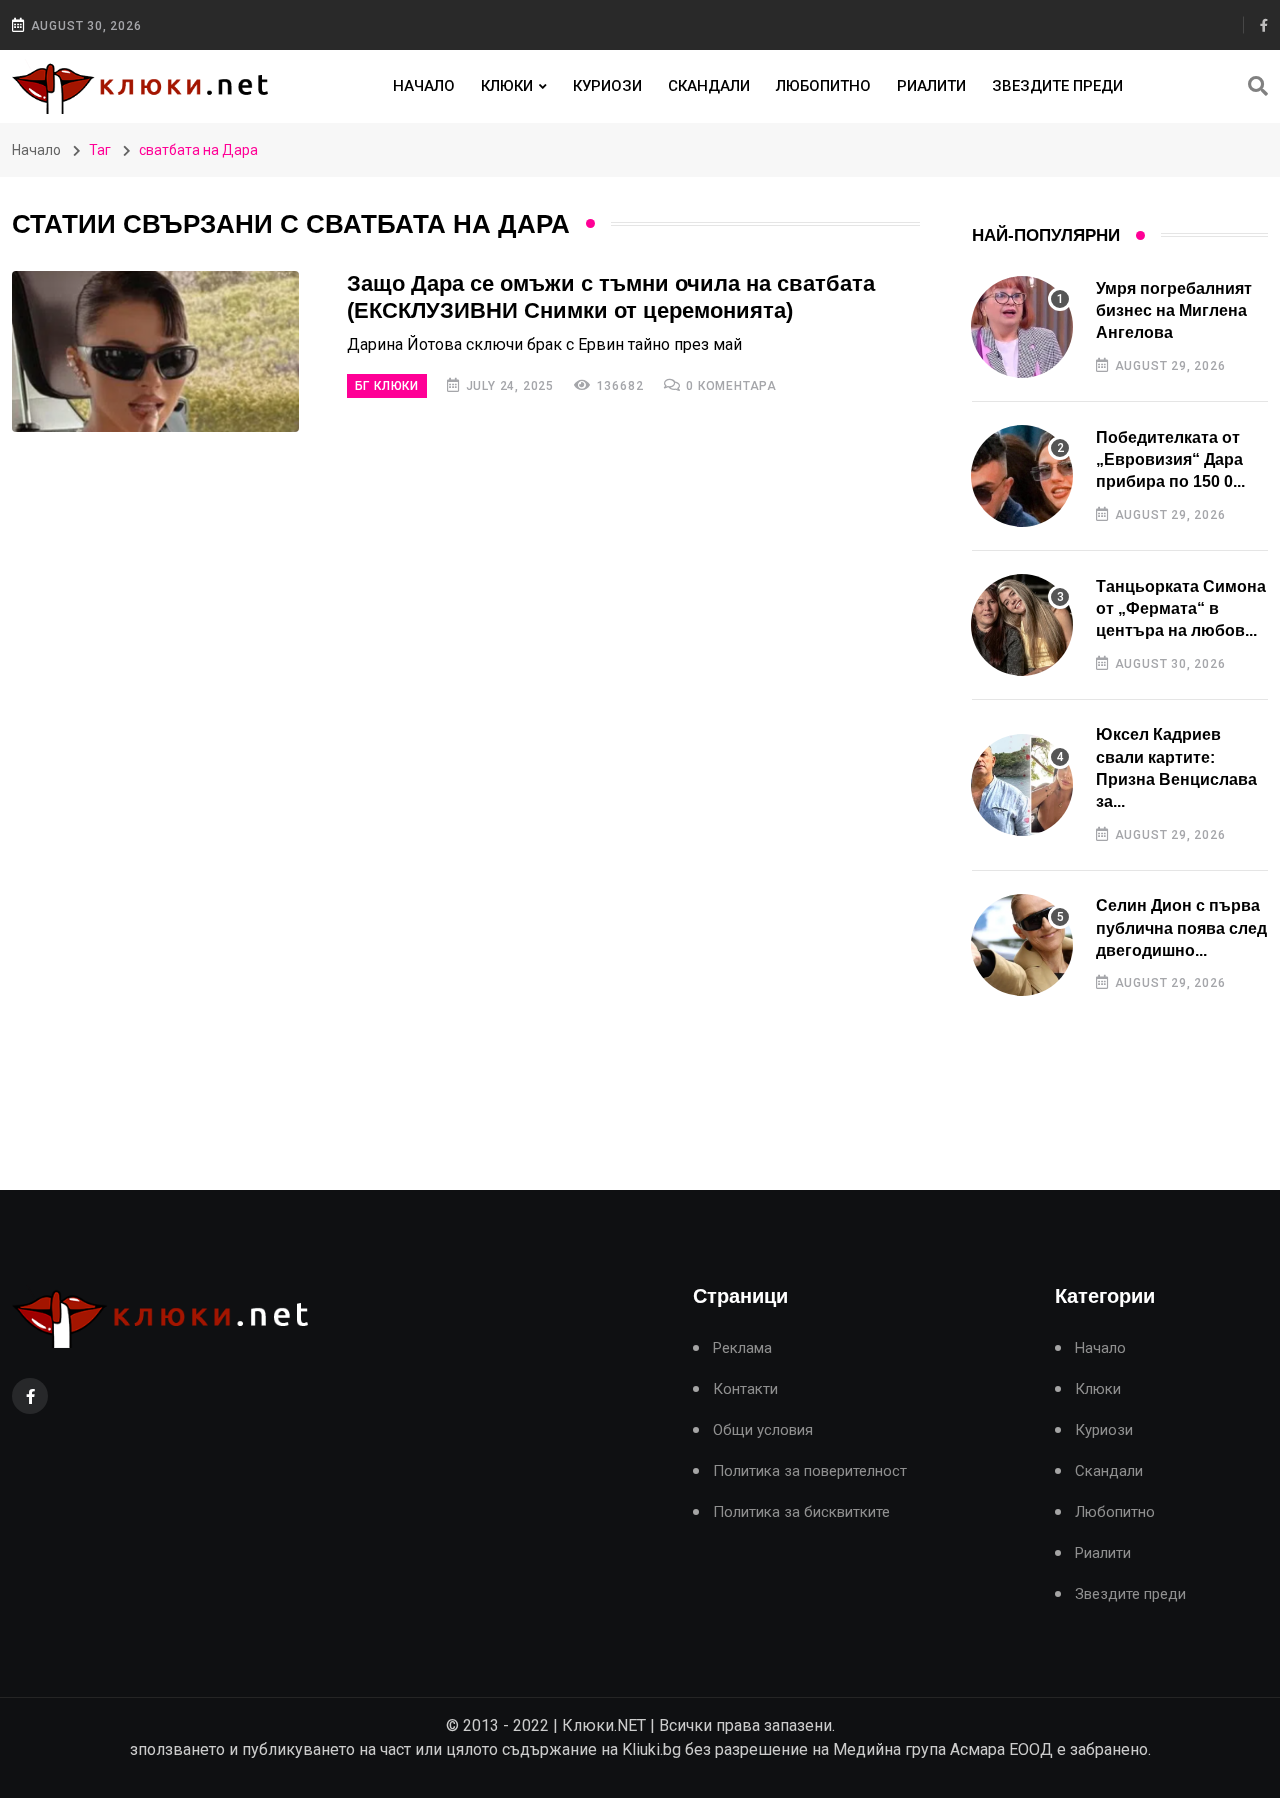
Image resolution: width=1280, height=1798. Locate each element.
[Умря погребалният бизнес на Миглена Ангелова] (1022, 327)
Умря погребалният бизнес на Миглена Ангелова (1174, 311)
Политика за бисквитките (801, 1512)
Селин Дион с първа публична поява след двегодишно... (1181, 928)
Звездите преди (1057, 86)
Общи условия (763, 1430)
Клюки (507, 86)
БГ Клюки (387, 386)
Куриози (607, 86)
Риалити (931, 86)
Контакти (745, 1389)
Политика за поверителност (810, 1471)
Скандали (709, 86)
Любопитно (823, 86)
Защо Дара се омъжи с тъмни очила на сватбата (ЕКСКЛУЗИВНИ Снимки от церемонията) (611, 297)
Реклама (742, 1348)
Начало (424, 86)
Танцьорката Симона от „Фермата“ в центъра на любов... (1181, 609)
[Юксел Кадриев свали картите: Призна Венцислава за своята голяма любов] (1022, 785)
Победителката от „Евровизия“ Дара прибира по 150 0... (1170, 460)
